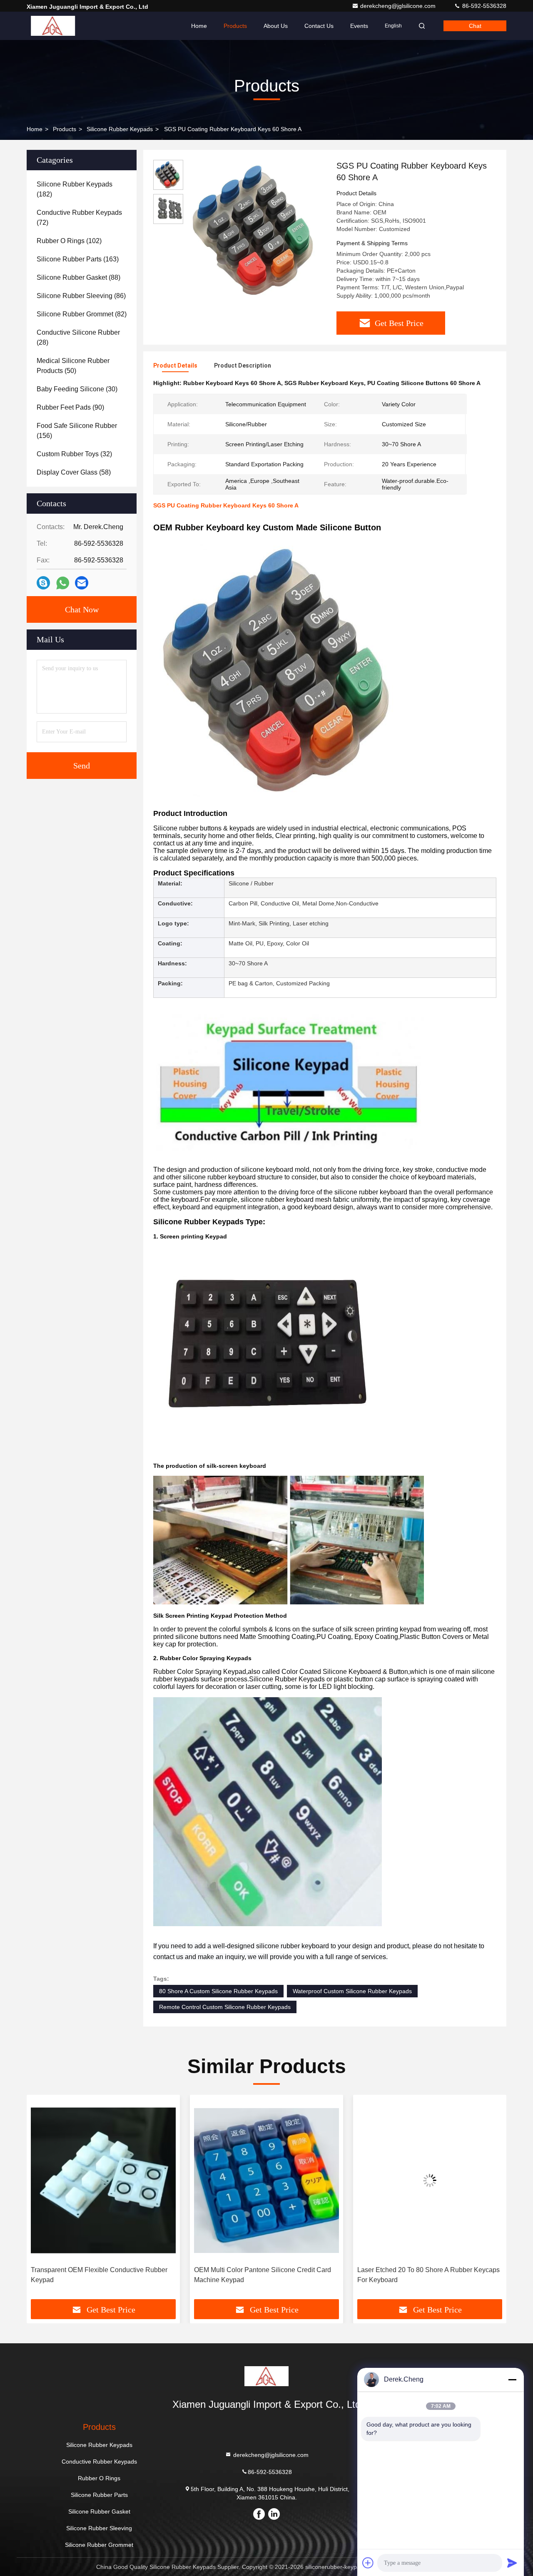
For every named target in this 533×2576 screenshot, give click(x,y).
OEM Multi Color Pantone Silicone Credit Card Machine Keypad (99, 2275)
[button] (42, 2200)
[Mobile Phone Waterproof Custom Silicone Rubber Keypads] (430, 2180)
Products (235, 26)
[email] (82, 583)
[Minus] (512, 2380)
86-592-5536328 (483, 6)
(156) (77, 431)
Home (199, 26)
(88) (78, 277)
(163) (78, 259)
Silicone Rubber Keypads (120, 129)
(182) (75, 189)
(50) (73, 366)
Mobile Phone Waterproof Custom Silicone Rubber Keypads (420, 2275)
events (359, 26)
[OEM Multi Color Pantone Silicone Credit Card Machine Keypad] (103, 2180)
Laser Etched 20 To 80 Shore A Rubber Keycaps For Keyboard (265, 2275)
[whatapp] (63, 583)
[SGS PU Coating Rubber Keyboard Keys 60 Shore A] (257, 230)
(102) (69, 241)
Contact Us (319, 26)
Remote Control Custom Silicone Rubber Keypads (225, 2007)
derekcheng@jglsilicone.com (399, 6)
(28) (78, 337)
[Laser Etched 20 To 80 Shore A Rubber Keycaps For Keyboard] (266, 2180)
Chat (475, 26)
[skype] (43, 583)
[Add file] (368, 2563)
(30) (77, 389)
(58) (74, 472)
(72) (79, 218)
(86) (81, 296)
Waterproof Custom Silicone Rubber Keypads (352, 1991)
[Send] (512, 2563)
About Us (276, 26)
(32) (74, 454)
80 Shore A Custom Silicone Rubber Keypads (218, 1991)
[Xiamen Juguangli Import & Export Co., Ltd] (53, 26)
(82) (82, 314)
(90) (70, 407)
